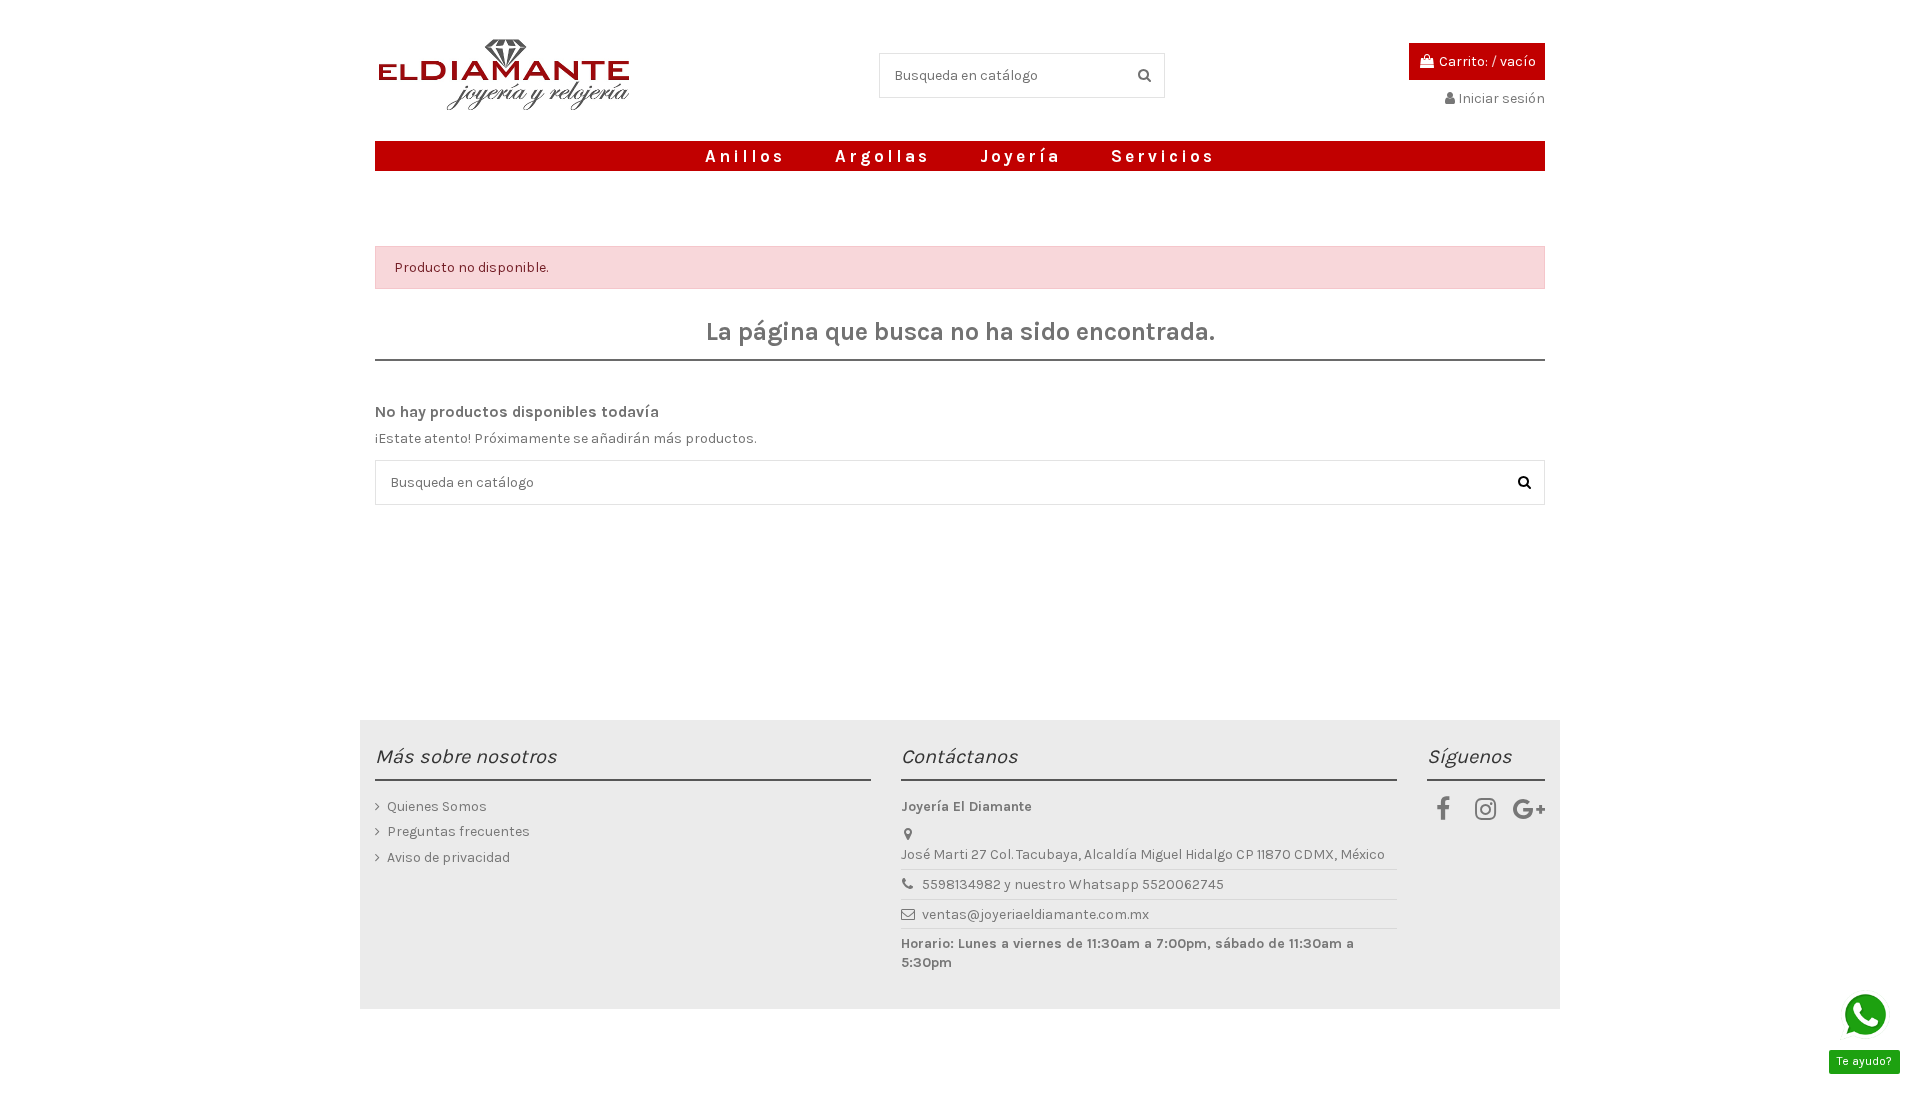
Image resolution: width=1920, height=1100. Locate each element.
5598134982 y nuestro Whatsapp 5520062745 (1073, 884)
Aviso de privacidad (448, 857)
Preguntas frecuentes (458, 831)
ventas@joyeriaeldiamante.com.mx (1035, 914)
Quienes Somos (437, 806)
